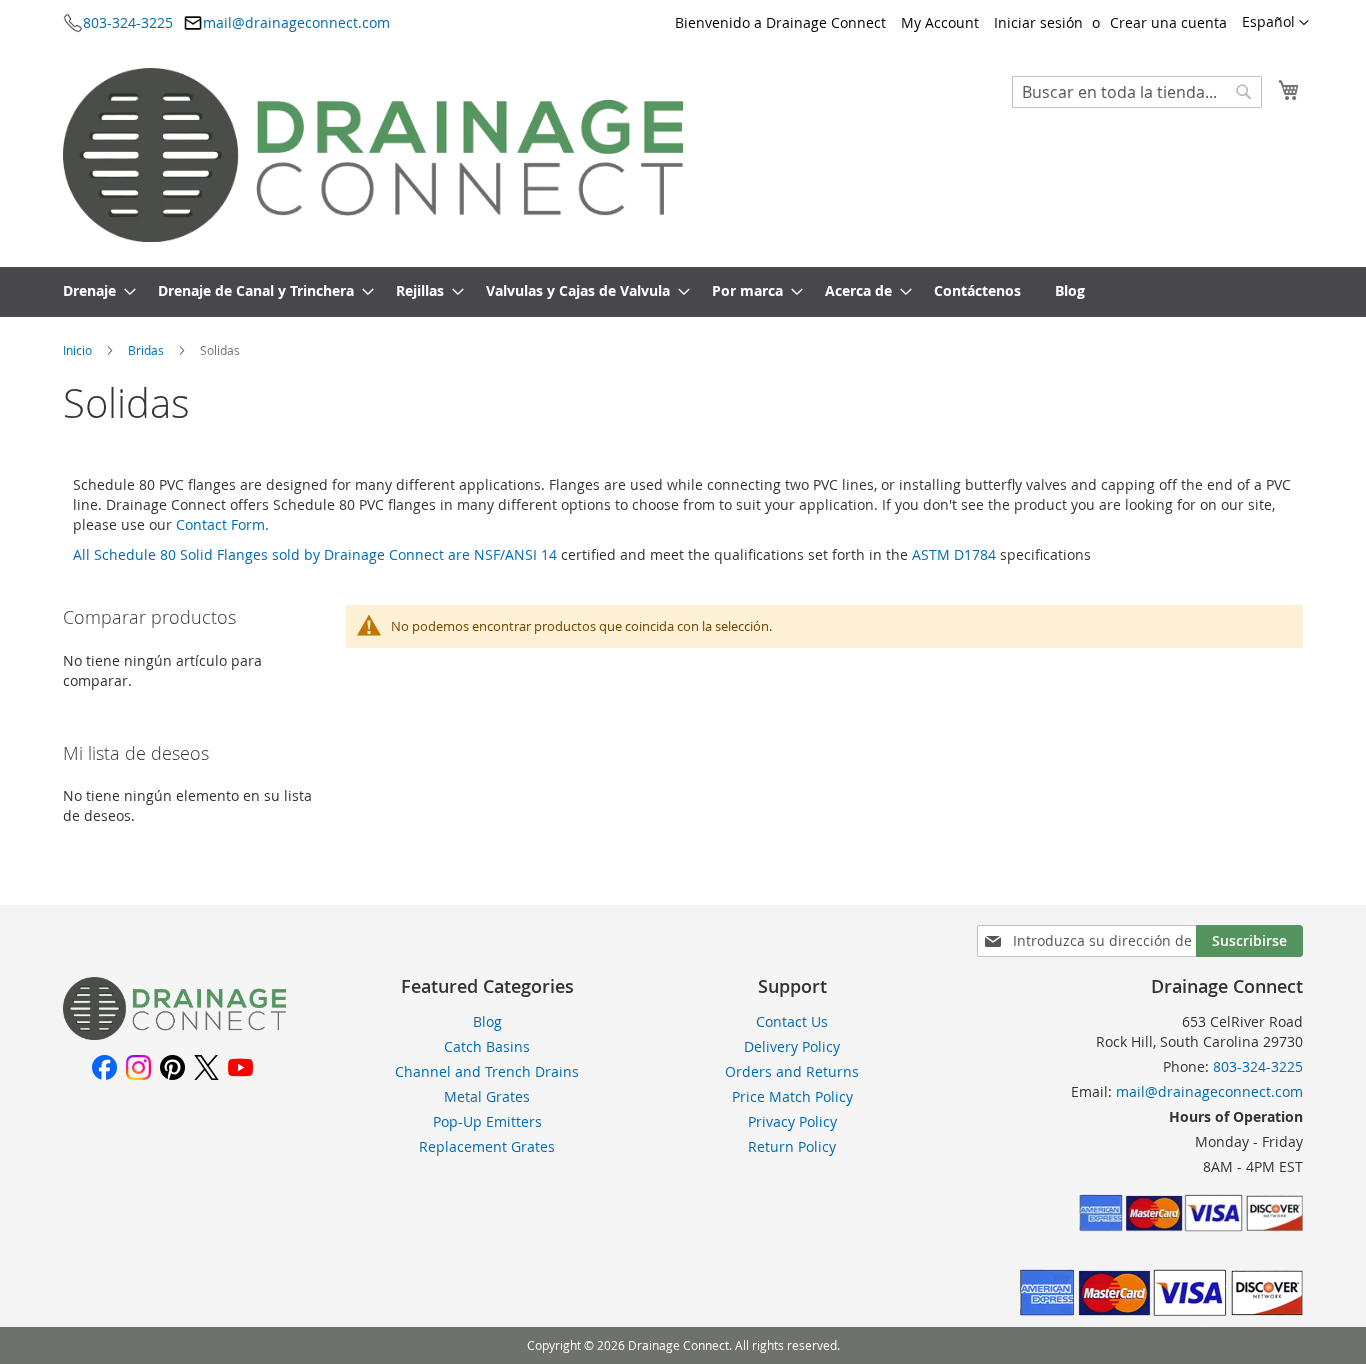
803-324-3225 (128, 22)
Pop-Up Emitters (487, 1121)
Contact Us (792, 1021)
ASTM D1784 (954, 554)
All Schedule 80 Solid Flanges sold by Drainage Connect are (273, 554)
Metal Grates (487, 1096)
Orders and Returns (792, 1071)
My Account (940, 22)
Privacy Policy (792, 1121)
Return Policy (792, 1146)
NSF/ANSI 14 (515, 554)
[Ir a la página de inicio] (174, 1034)
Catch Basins (487, 1046)
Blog (487, 1021)
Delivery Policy (792, 1046)
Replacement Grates (487, 1146)
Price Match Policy (792, 1096)
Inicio (79, 350)
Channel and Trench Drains (487, 1071)
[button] (1275, 23)
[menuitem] (93, 292)
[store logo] (373, 155)
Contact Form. (222, 524)
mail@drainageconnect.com (296, 22)
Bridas (147, 350)
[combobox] (1137, 92)
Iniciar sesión (1038, 22)
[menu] (683, 292)
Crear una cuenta (1168, 22)
